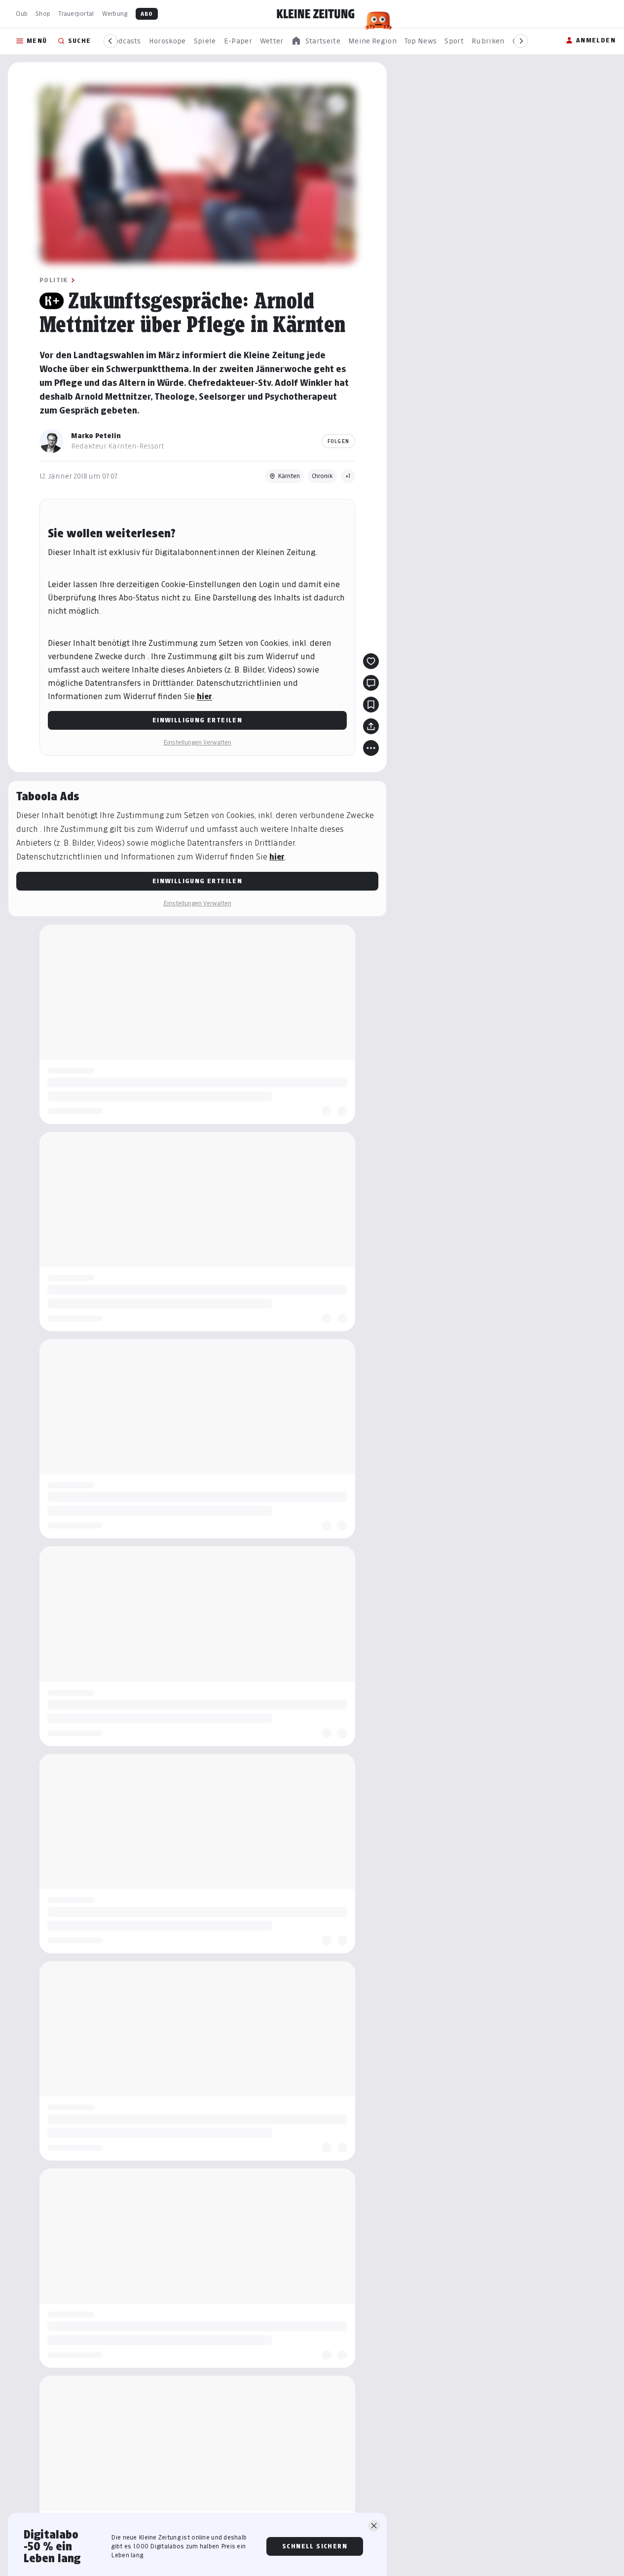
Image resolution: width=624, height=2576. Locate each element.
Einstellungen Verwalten (197, 742)
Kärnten (289, 476)
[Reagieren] (371, 661)
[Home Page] (316, 14)
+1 (348, 476)
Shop (43, 14)
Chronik (322, 476)
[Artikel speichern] (371, 705)
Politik (54, 280)
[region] (316, 41)
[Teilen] (371, 726)
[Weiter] (521, 41)
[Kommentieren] (371, 683)
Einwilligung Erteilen (197, 720)
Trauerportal (76, 14)
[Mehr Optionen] (371, 748)
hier (204, 696)
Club (22, 14)
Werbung (115, 14)
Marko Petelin (96, 435)
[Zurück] (110, 41)
